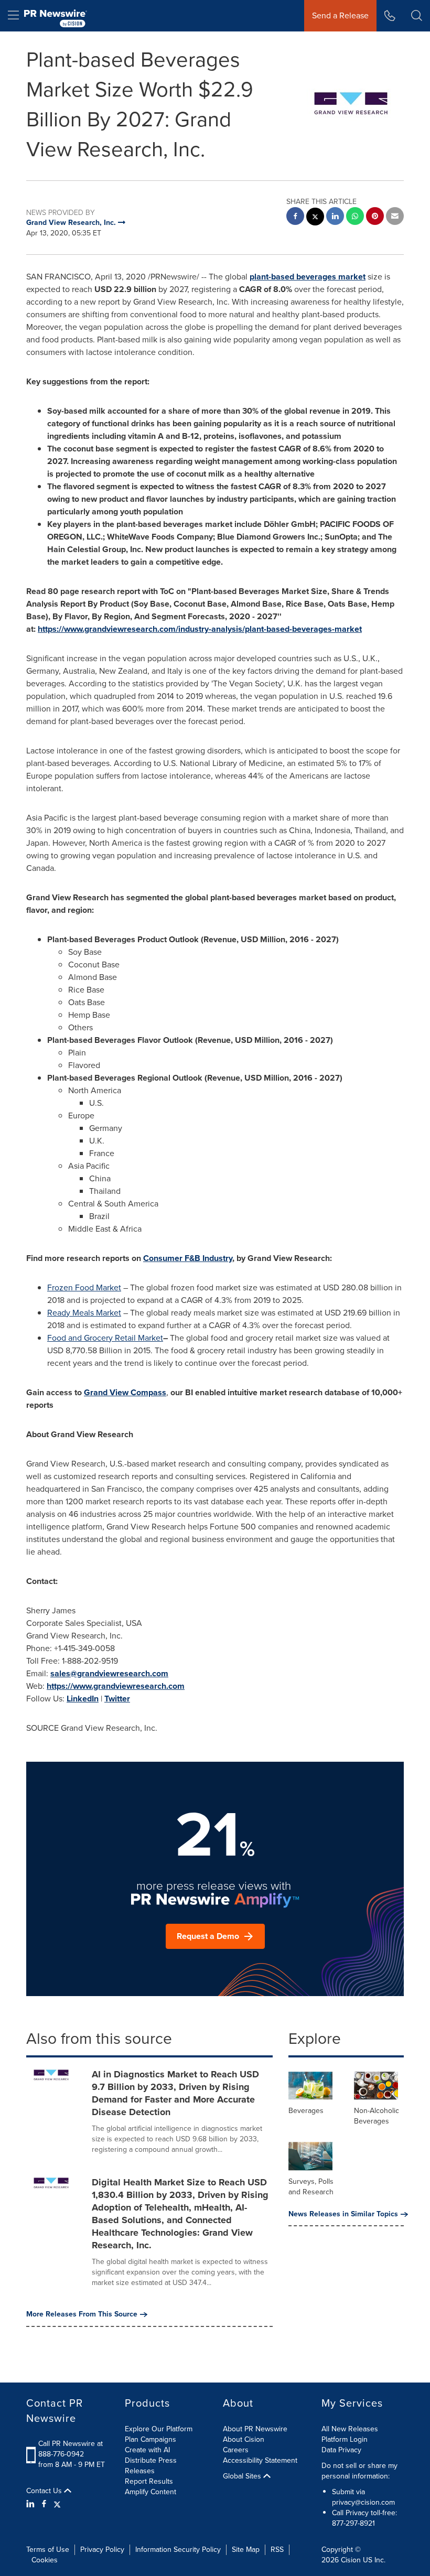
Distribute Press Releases (151, 2466)
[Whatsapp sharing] (355, 217)
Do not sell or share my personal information (359, 2471)
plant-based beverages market (308, 277)
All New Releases (350, 2429)
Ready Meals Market (84, 1313)
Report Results (149, 2481)
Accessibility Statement (260, 2460)
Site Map (246, 2550)
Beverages (306, 2111)
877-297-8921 (353, 2523)
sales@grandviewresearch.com (109, 1673)
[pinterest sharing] (375, 217)
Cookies (45, 2560)
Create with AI (147, 2450)
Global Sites (243, 2476)
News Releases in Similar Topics (343, 2214)
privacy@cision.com (363, 2502)
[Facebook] (44, 2504)
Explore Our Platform (159, 2429)
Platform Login (345, 2439)
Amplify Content (150, 2492)
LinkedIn (83, 1699)
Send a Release (340, 15)
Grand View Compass (125, 1392)
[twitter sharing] (315, 218)
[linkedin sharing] (335, 217)
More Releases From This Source (82, 2314)
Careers (236, 2450)
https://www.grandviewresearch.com (116, 1686)
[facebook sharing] (295, 217)
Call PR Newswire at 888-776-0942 (71, 2449)
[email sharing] (395, 217)
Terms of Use (48, 2550)
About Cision (244, 2439)
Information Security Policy (178, 2550)
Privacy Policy (102, 2550)
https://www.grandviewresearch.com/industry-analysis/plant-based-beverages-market (200, 629)
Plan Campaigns (150, 2439)
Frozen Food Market (84, 1287)
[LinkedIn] (32, 2504)
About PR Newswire (255, 2429)
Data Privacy (341, 2450)
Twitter (117, 1699)
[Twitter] (57, 2504)
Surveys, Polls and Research (311, 2187)
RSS (277, 2550)
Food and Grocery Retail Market (105, 1338)
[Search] (417, 16)
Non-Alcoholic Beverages (377, 2116)
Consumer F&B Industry (188, 1258)
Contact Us (45, 2491)
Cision (351, 2560)
